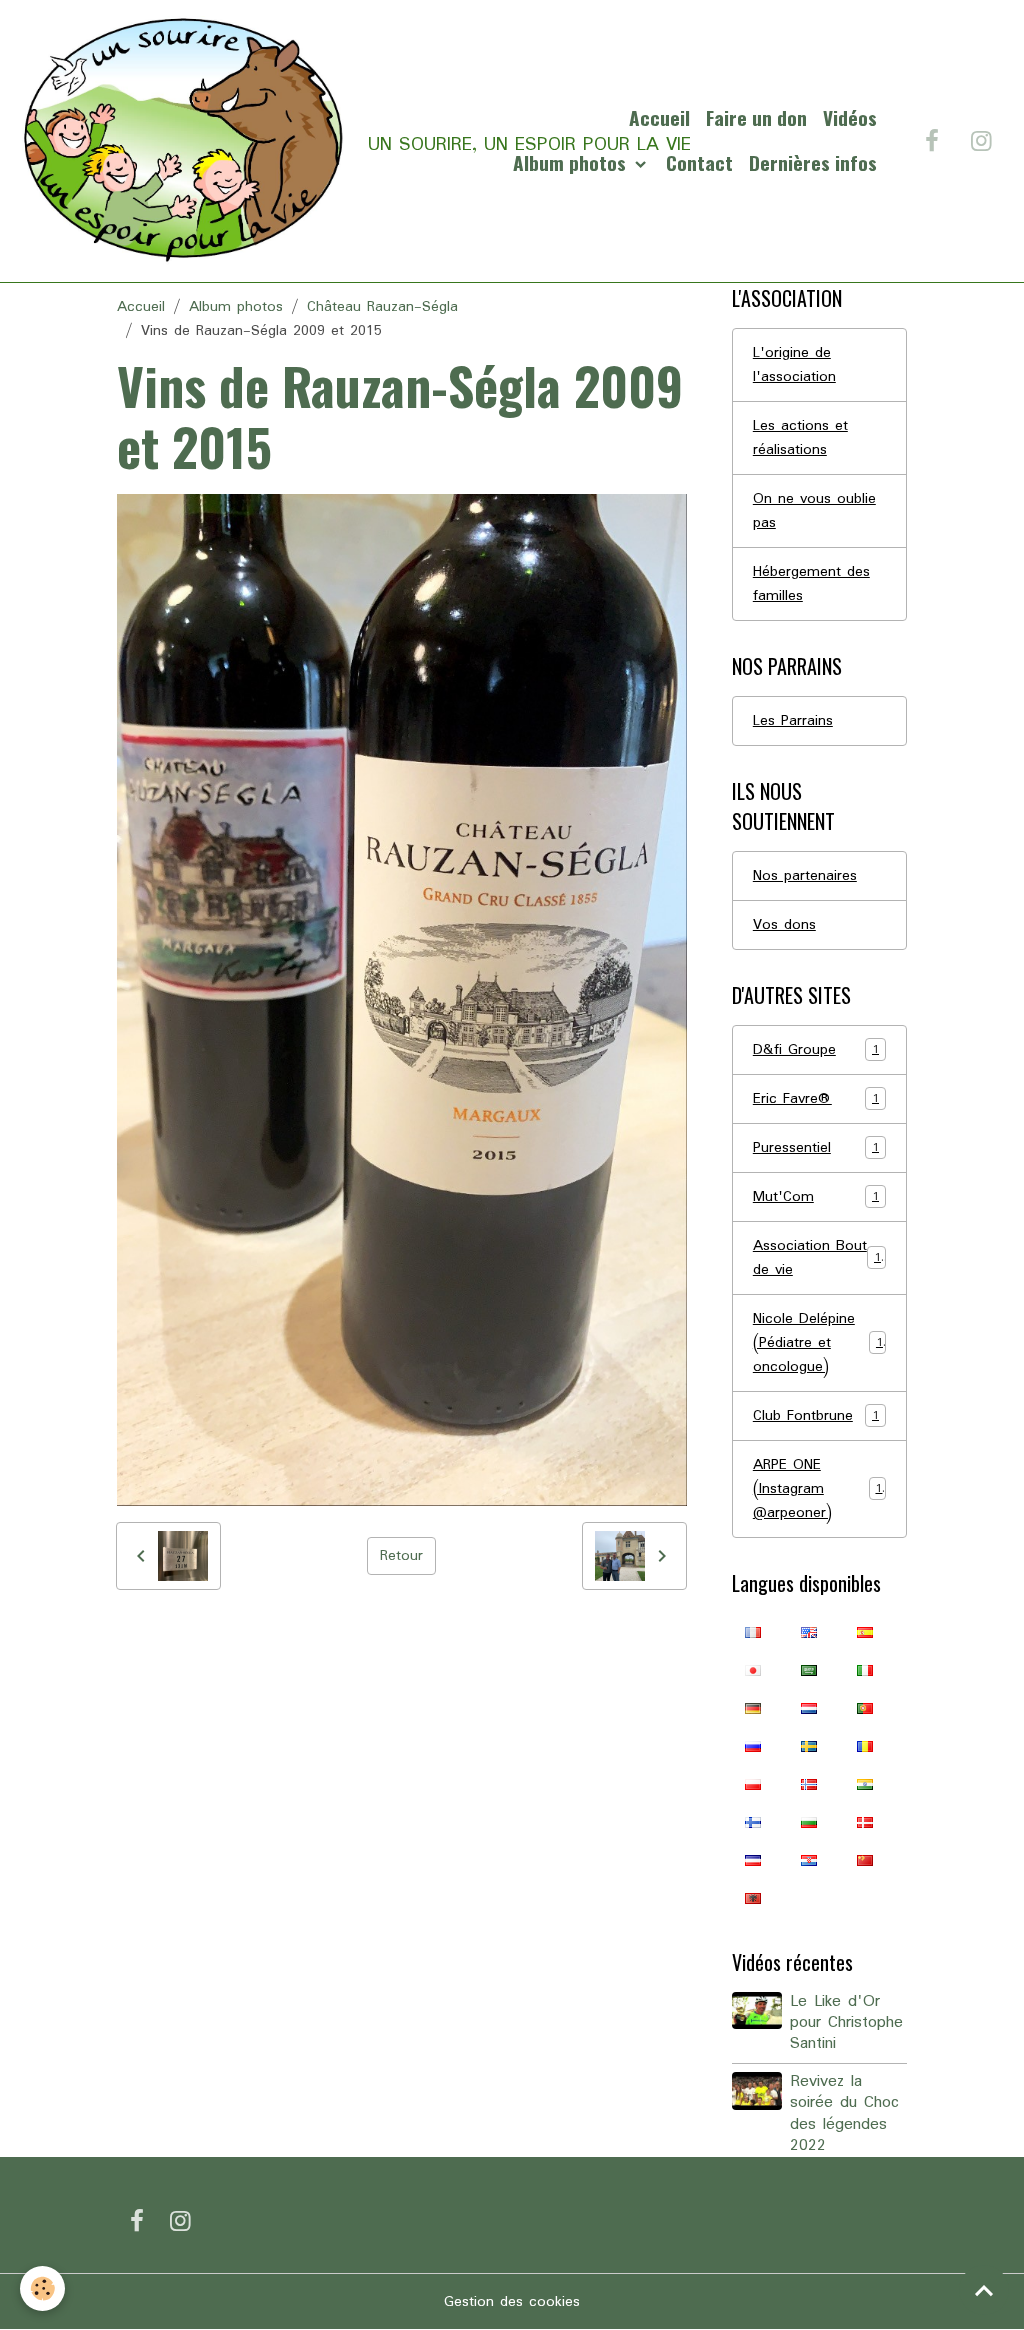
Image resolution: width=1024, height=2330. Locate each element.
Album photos (572, 162)
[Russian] (753, 1746)
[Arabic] (809, 1670)
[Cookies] (42, 2288)
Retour (401, 1556)
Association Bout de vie (817, 1258)
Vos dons (784, 925)
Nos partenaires (805, 876)
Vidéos (850, 117)
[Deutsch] (753, 1708)
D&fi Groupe (816, 1050)
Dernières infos (813, 162)
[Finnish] (753, 1822)
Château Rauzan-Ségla (382, 307)
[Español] (865, 1632)
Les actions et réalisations (800, 438)
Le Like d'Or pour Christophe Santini (846, 2023)
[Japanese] (753, 1670)
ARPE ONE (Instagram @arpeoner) (818, 1489)
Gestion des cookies (512, 2302)
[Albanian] (753, 1898)
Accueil (659, 117)
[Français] (753, 1632)
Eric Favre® (816, 1099)
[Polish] (753, 1784)
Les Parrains (793, 721)
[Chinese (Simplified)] (865, 1860)
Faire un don (756, 117)
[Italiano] (865, 1670)
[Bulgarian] (809, 1822)
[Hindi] (865, 1784)
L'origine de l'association (794, 365)
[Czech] (753, 1860)
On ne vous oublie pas (814, 511)
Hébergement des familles (811, 584)
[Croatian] (809, 1860)
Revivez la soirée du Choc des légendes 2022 (844, 2113)
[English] (809, 1632)
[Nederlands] (809, 1708)
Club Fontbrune (816, 1416)
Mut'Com (816, 1197)
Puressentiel (816, 1148)
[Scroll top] (984, 2290)
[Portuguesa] (865, 1708)
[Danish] (865, 1822)
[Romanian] (865, 1746)
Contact (699, 162)
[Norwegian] (809, 1784)
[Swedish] (809, 1746)
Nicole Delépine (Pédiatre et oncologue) (818, 1343)
